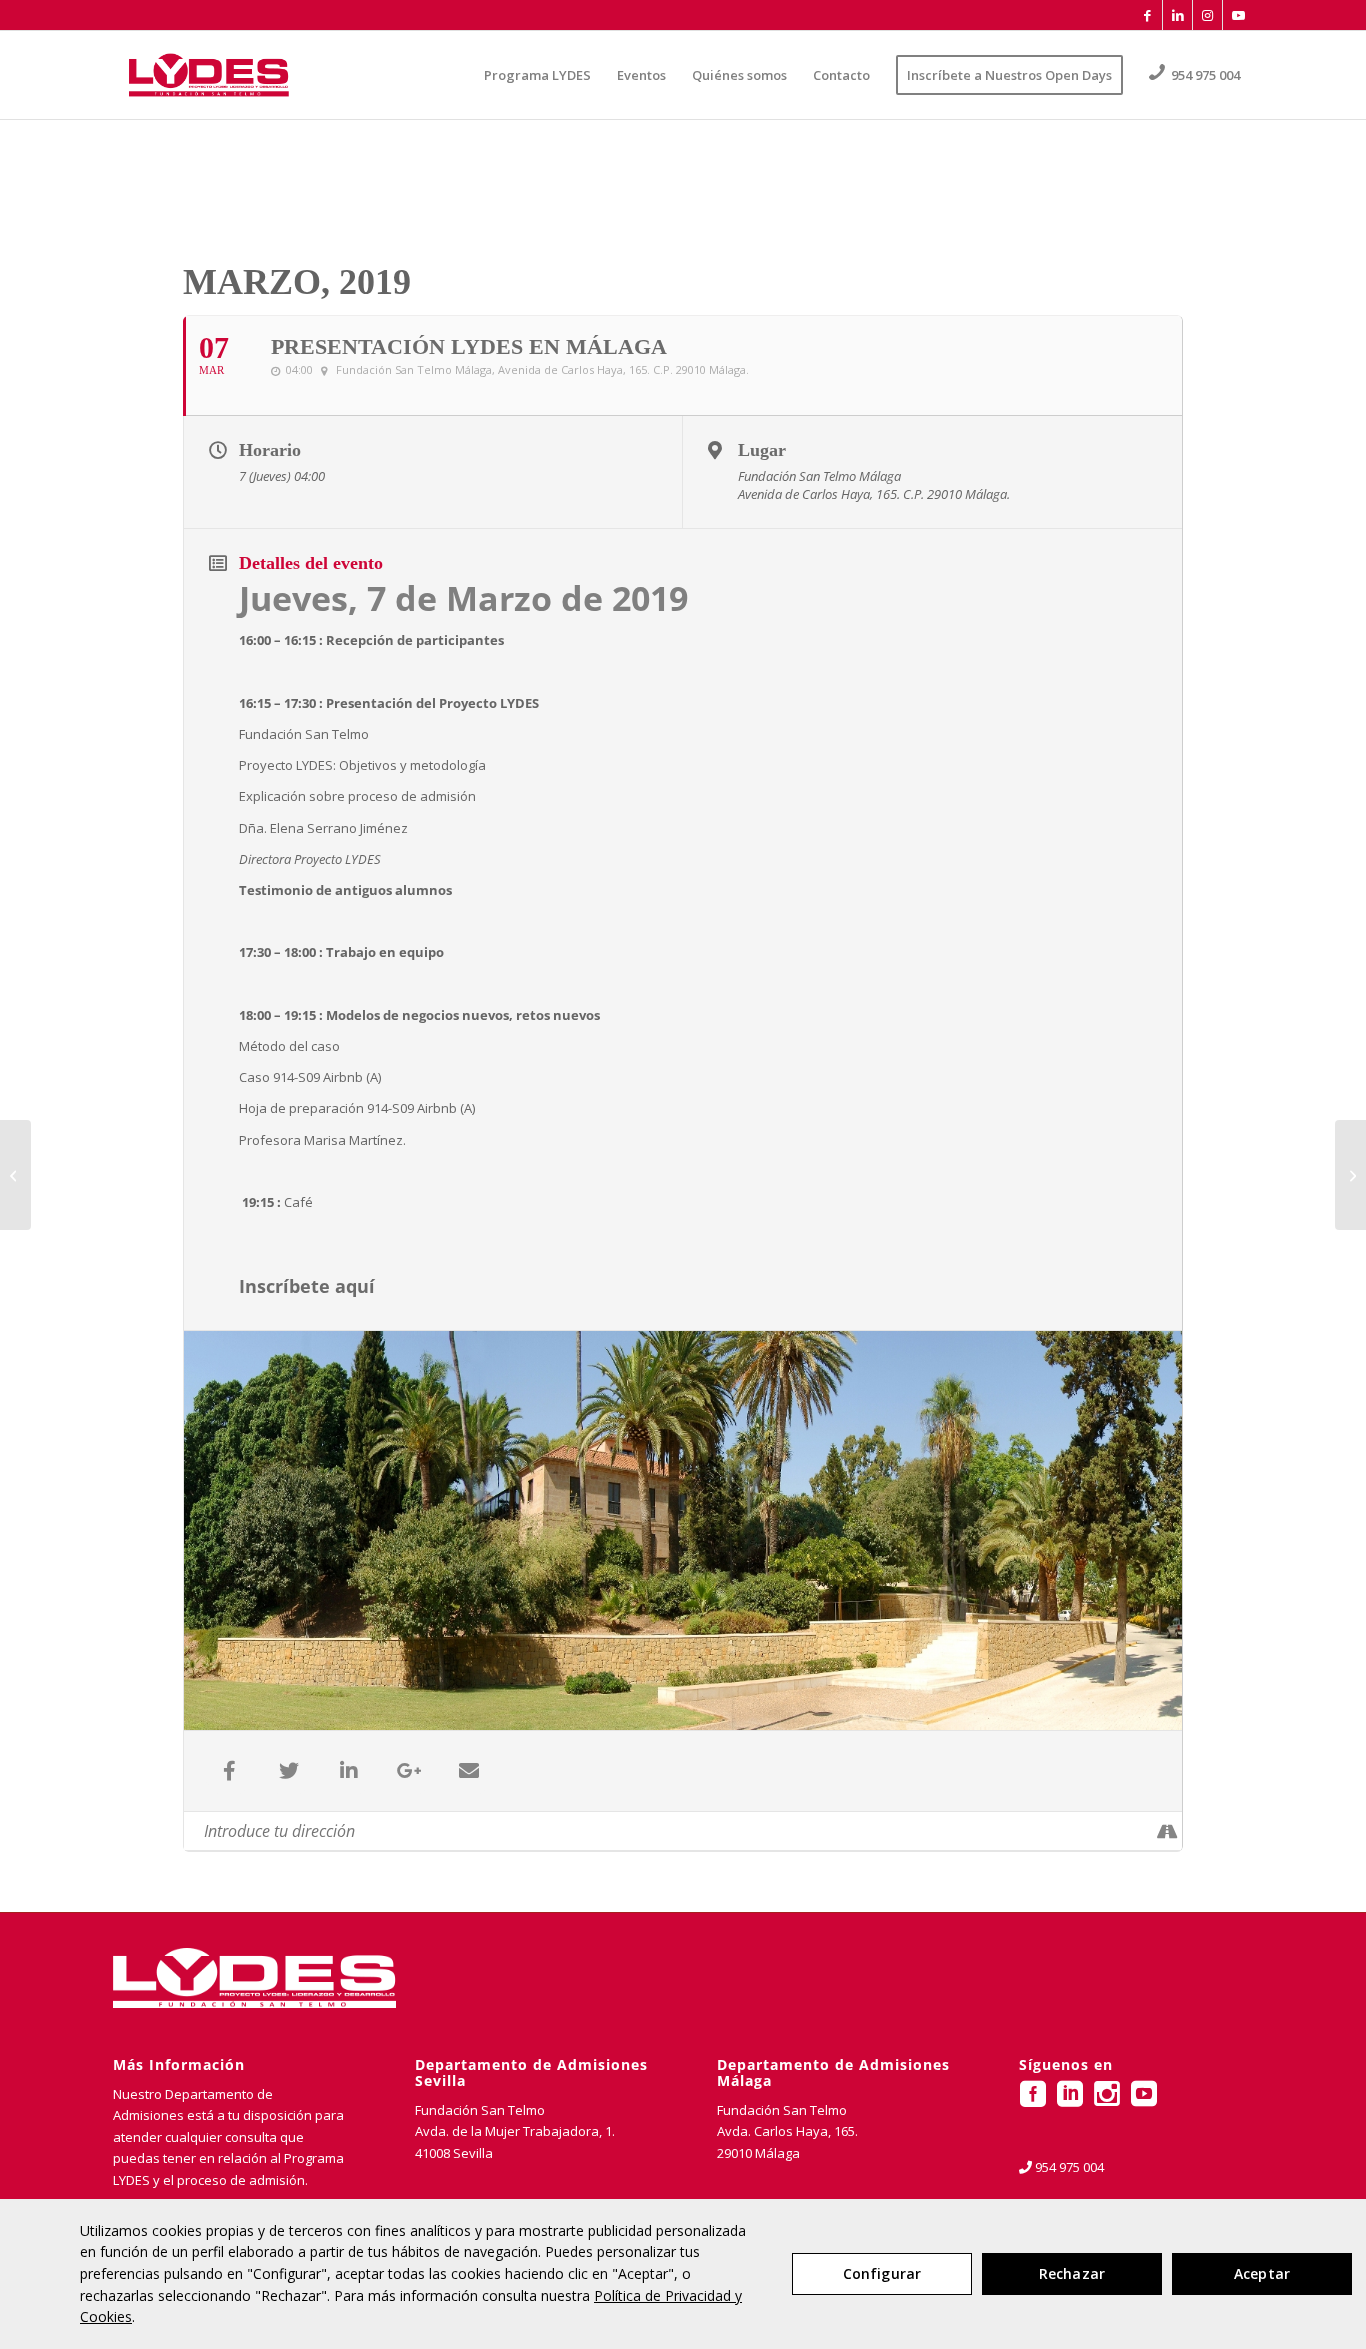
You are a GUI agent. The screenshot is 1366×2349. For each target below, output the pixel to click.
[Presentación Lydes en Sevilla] (15, 1175)
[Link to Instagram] (1207, 15)
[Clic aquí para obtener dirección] (1166, 1831)
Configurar (882, 2273)
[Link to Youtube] (1238, 15)
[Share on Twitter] (289, 1771)
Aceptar (1262, 2273)
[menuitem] (537, 75)
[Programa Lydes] (209, 75)
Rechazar (1072, 2273)
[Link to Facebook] (1147, 15)
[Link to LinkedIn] (1177, 15)
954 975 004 (1069, 2167)
